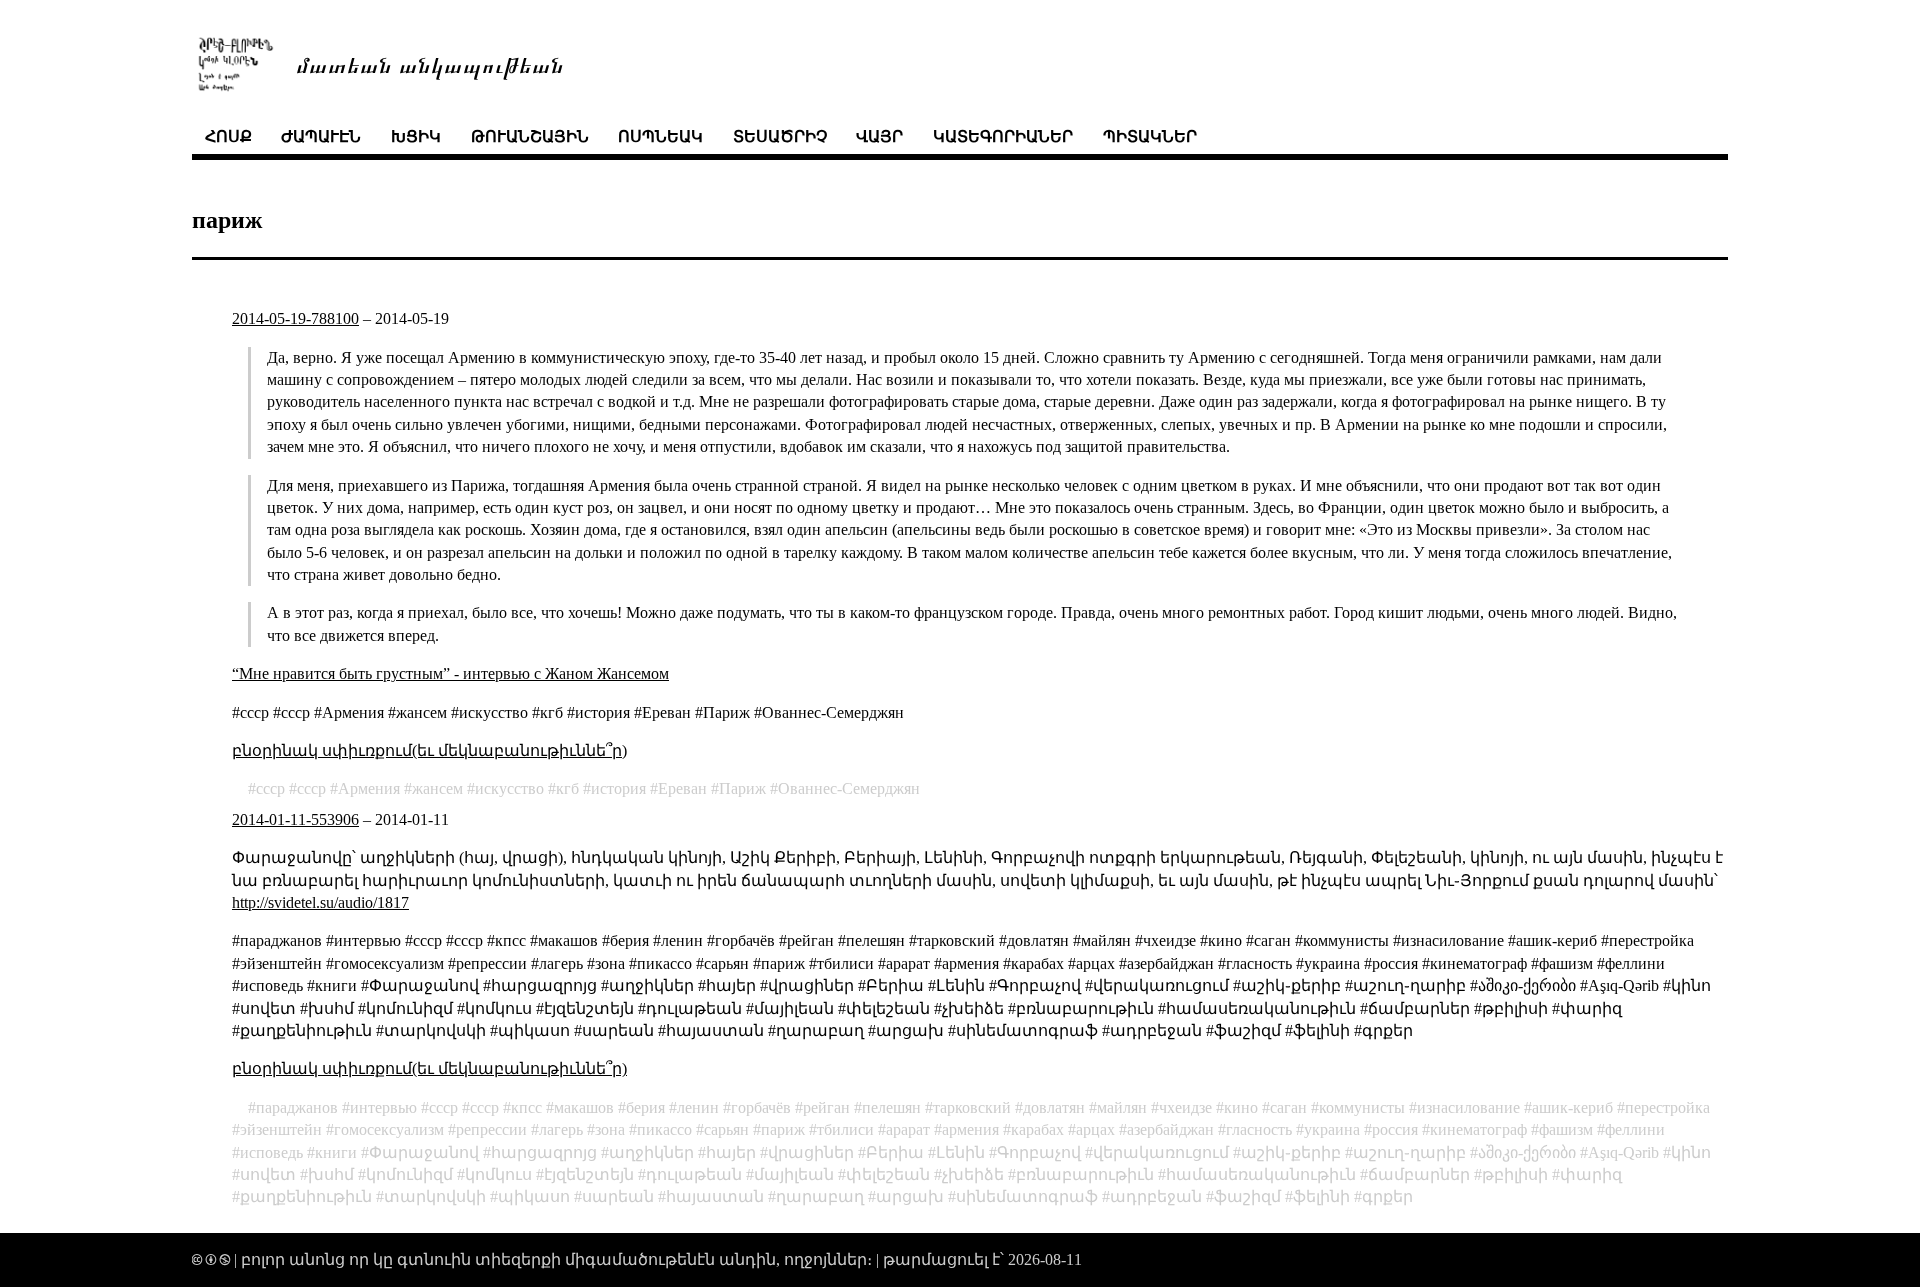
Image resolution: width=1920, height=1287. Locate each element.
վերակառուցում (1161, 1152)
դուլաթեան (694, 1174)
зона (610, 1129)
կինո (1691, 1152)
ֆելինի (1321, 1196)
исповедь (271, 1152)
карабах (1037, 1129)
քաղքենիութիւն (306, 1196)
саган (1288, 1107)
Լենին (960, 1152)
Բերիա (895, 1152)
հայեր (731, 1152)
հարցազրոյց (544, 1152)
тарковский (972, 1107)
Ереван (682, 788)
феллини (1635, 1129)
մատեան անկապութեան (430, 63)
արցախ (910, 1196)
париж (783, 1129)
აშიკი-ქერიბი (1527, 1152)
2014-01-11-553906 (295, 819)
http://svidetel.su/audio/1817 (320, 902)
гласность (1259, 1129)
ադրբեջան (1156, 1196)
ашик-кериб (1572, 1107)
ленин (698, 1107)
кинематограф (1478, 1129)
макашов (584, 1107)
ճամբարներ (1419, 1174)
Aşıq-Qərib (1623, 1152)
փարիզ (1591, 1174)
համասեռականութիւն (1261, 1174)
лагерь (561, 1129)
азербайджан (1170, 1129)
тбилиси (845, 1129)
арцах (1095, 1129)
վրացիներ (811, 1152)
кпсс (526, 1107)
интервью (383, 1107)
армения (970, 1129)
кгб (567, 788)
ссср (270, 788)
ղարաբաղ (820, 1196)
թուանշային (530, 136)
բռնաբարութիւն (1085, 1174)
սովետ (268, 1174)
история (618, 788)
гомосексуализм (389, 1129)
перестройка (1667, 1107)
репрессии (491, 1129)
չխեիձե (973, 1174)
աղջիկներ (651, 1152)
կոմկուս (498, 1174)
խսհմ (331, 1174)
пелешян (891, 1107)
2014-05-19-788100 (295, 318)
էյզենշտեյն (589, 1174)
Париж (742, 788)
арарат (908, 1129)
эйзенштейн (281, 1129)
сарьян (726, 1129)
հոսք (228, 136)
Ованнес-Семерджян (849, 788)
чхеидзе (1185, 1107)
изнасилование (1468, 1107)
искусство (509, 788)
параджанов (297, 1107)
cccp (311, 788)
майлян (1122, 1107)
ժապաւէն (321, 136)
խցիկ (416, 136)
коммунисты (1362, 1107)
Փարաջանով (424, 1152)
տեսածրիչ (780, 136)
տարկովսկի (435, 1196)
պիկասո (534, 1196)
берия (645, 1107)
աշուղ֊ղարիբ (1409, 1152)
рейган (826, 1107)
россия (1395, 1129)
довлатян (1054, 1107)
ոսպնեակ (660, 136)
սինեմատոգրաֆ (1027, 1196)
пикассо (664, 1129)
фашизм (1566, 1129)
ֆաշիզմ (1247, 1196)
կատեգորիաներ (1003, 136)
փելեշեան (888, 1174)
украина (1332, 1129)
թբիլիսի (1515, 1174)
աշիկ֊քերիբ (1291, 1152)
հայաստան (715, 1196)
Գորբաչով (1039, 1152)
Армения (369, 788)
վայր (879, 136)
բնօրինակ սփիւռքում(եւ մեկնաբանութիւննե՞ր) (429, 750)
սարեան (618, 1196)
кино (1241, 1107)
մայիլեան (794, 1174)
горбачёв (761, 1107)
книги (336, 1152)
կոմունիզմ (409, 1174)
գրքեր (1387, 1196)
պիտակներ (1150, 136)
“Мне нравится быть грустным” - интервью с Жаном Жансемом (450, 673)
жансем (437, 788)
